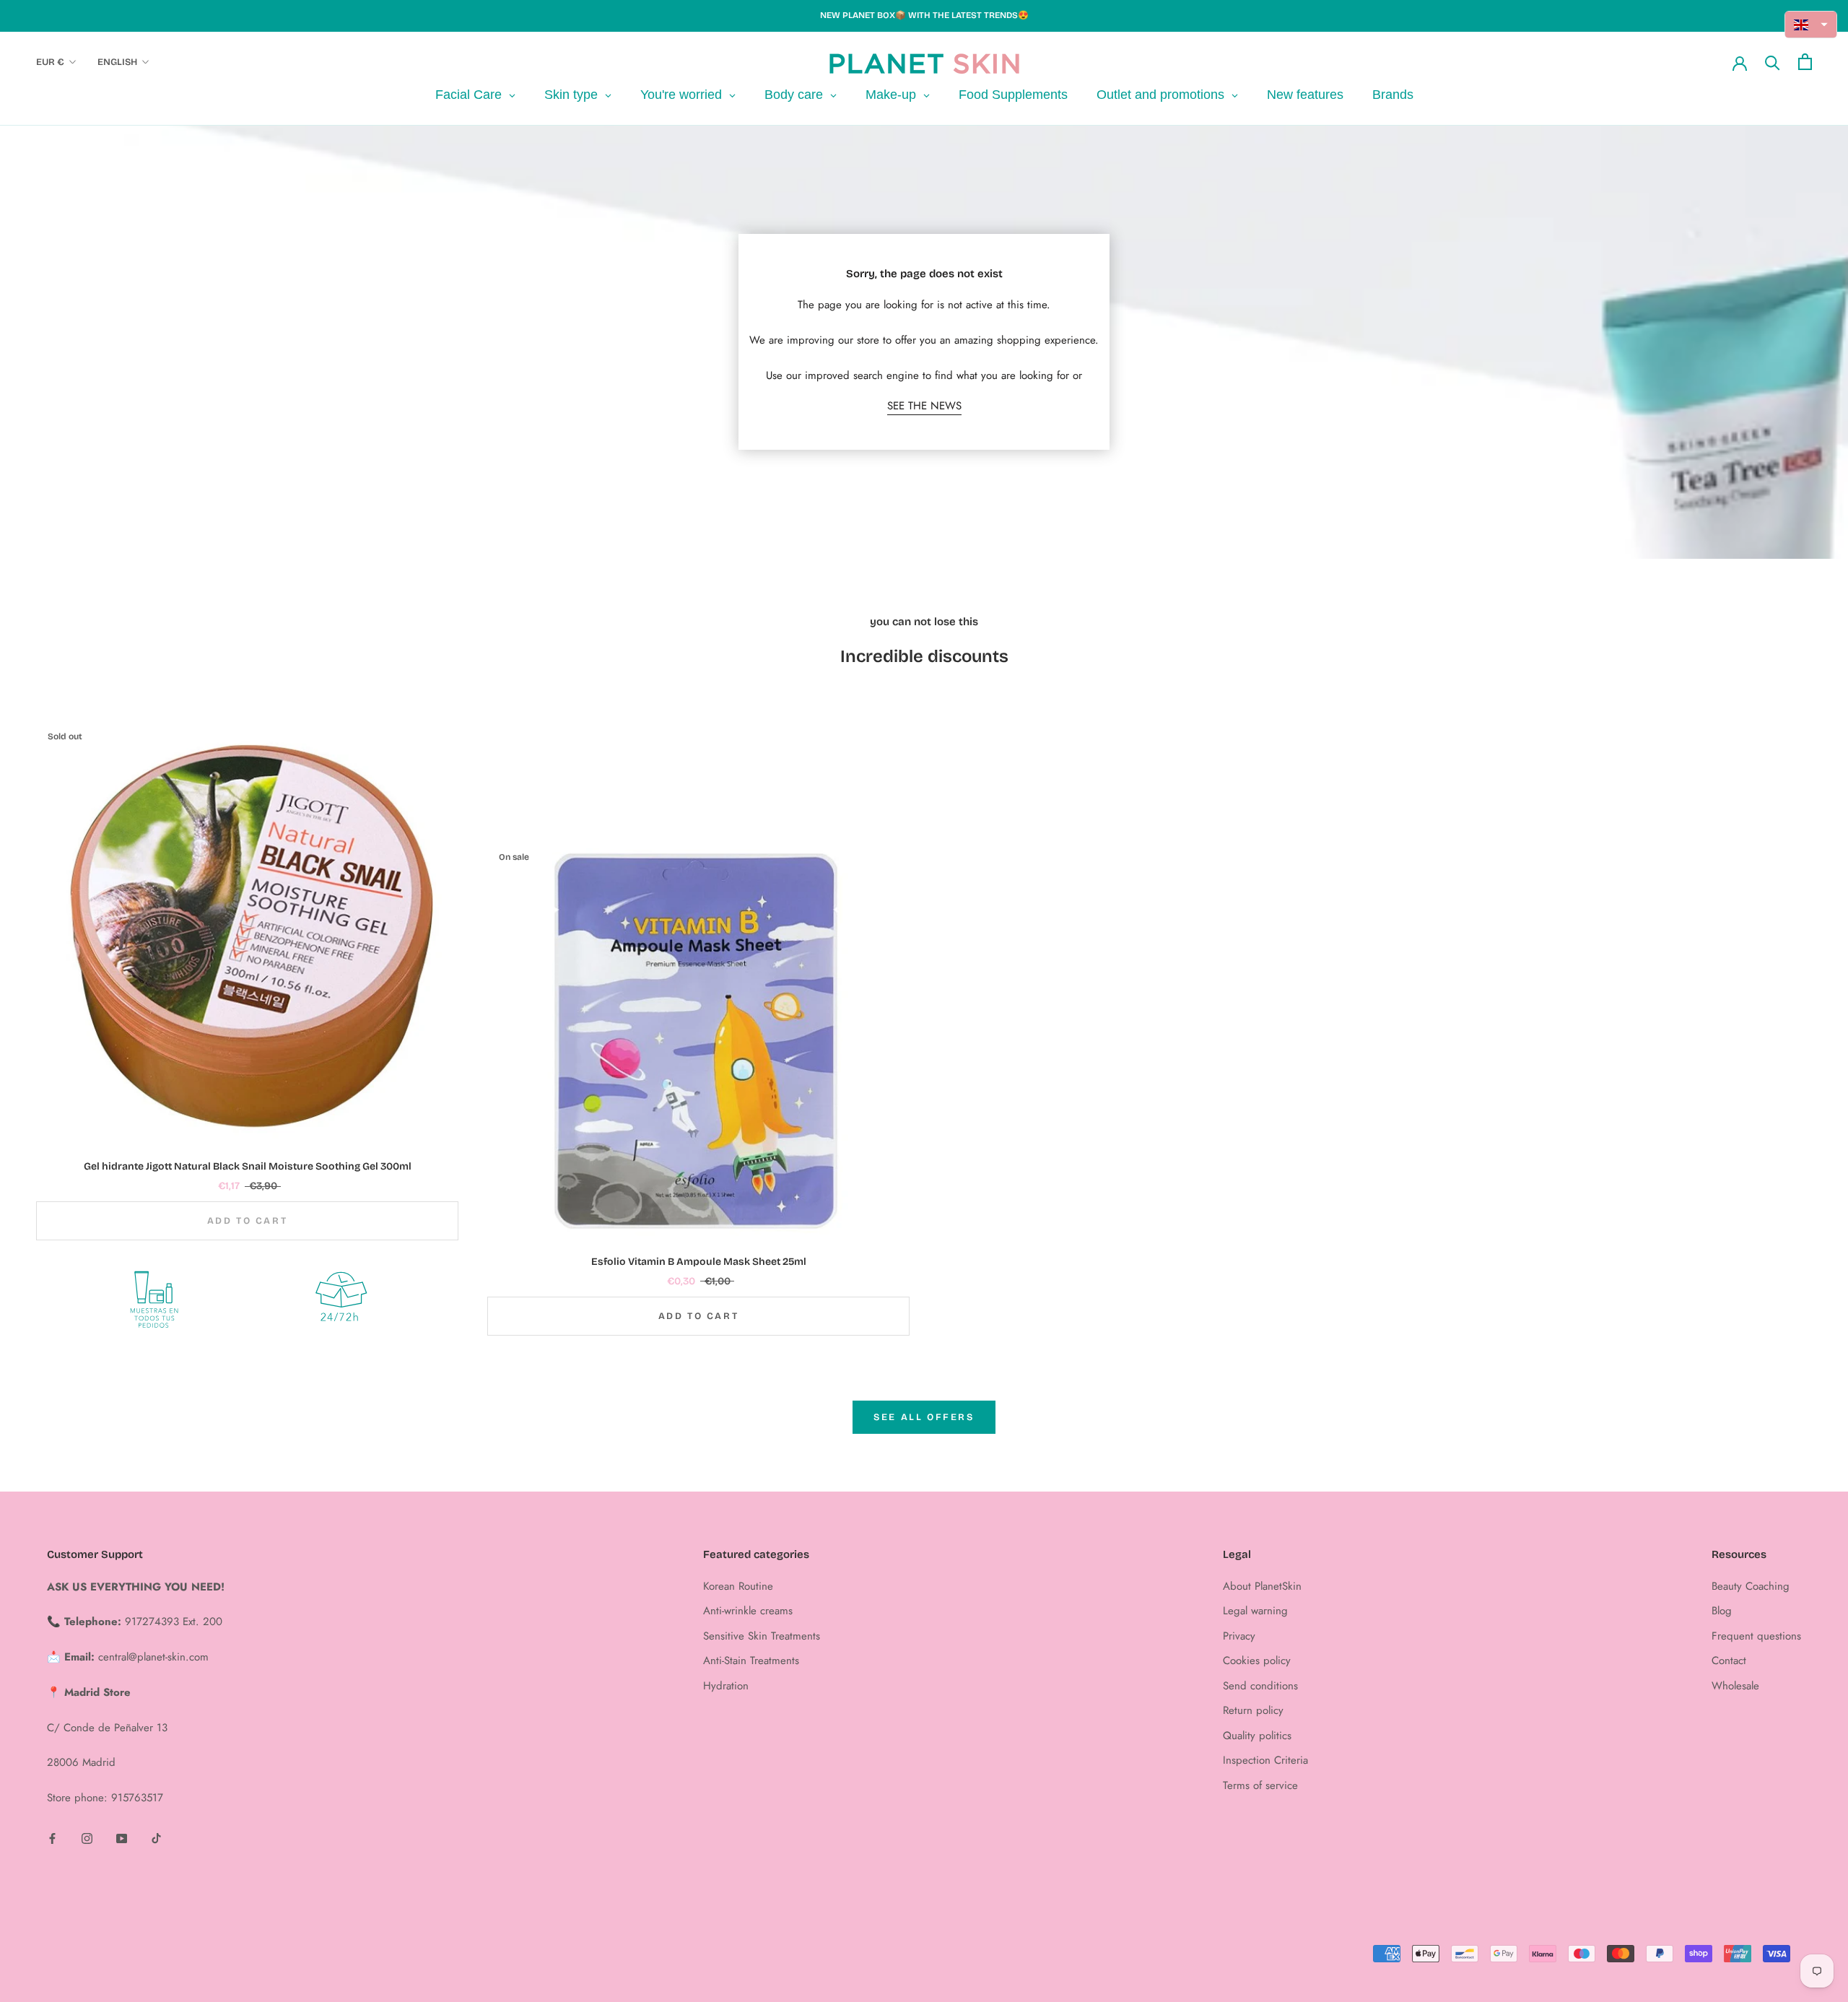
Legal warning (1255, 1611)
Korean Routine (738, 1586)
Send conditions (1260, 1686)
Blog (1722, 1611)
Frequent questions (1756, 1636)
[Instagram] (87, 1838)
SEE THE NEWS (924, 406)
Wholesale (1735, 1686)
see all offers (924, 1417)
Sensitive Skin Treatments (762, 1636)
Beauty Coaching (1751, 1586)
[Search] (1773, 62)
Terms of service (1260, 1785)
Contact (1729, 1661)
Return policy (1253, 1710)
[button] (1811, 25)
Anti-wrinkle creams (748, 1611)
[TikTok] (156, 1838)
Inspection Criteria (1265, 1760)
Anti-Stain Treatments (751, 1661)
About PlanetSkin (1262, 1586)
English (117, 62)
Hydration (726, 1686)
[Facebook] (52, 1838)
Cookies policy (1257, 1661)
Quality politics (1257, 1736)
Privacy (1239, 1636)
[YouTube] (122, 1838)
